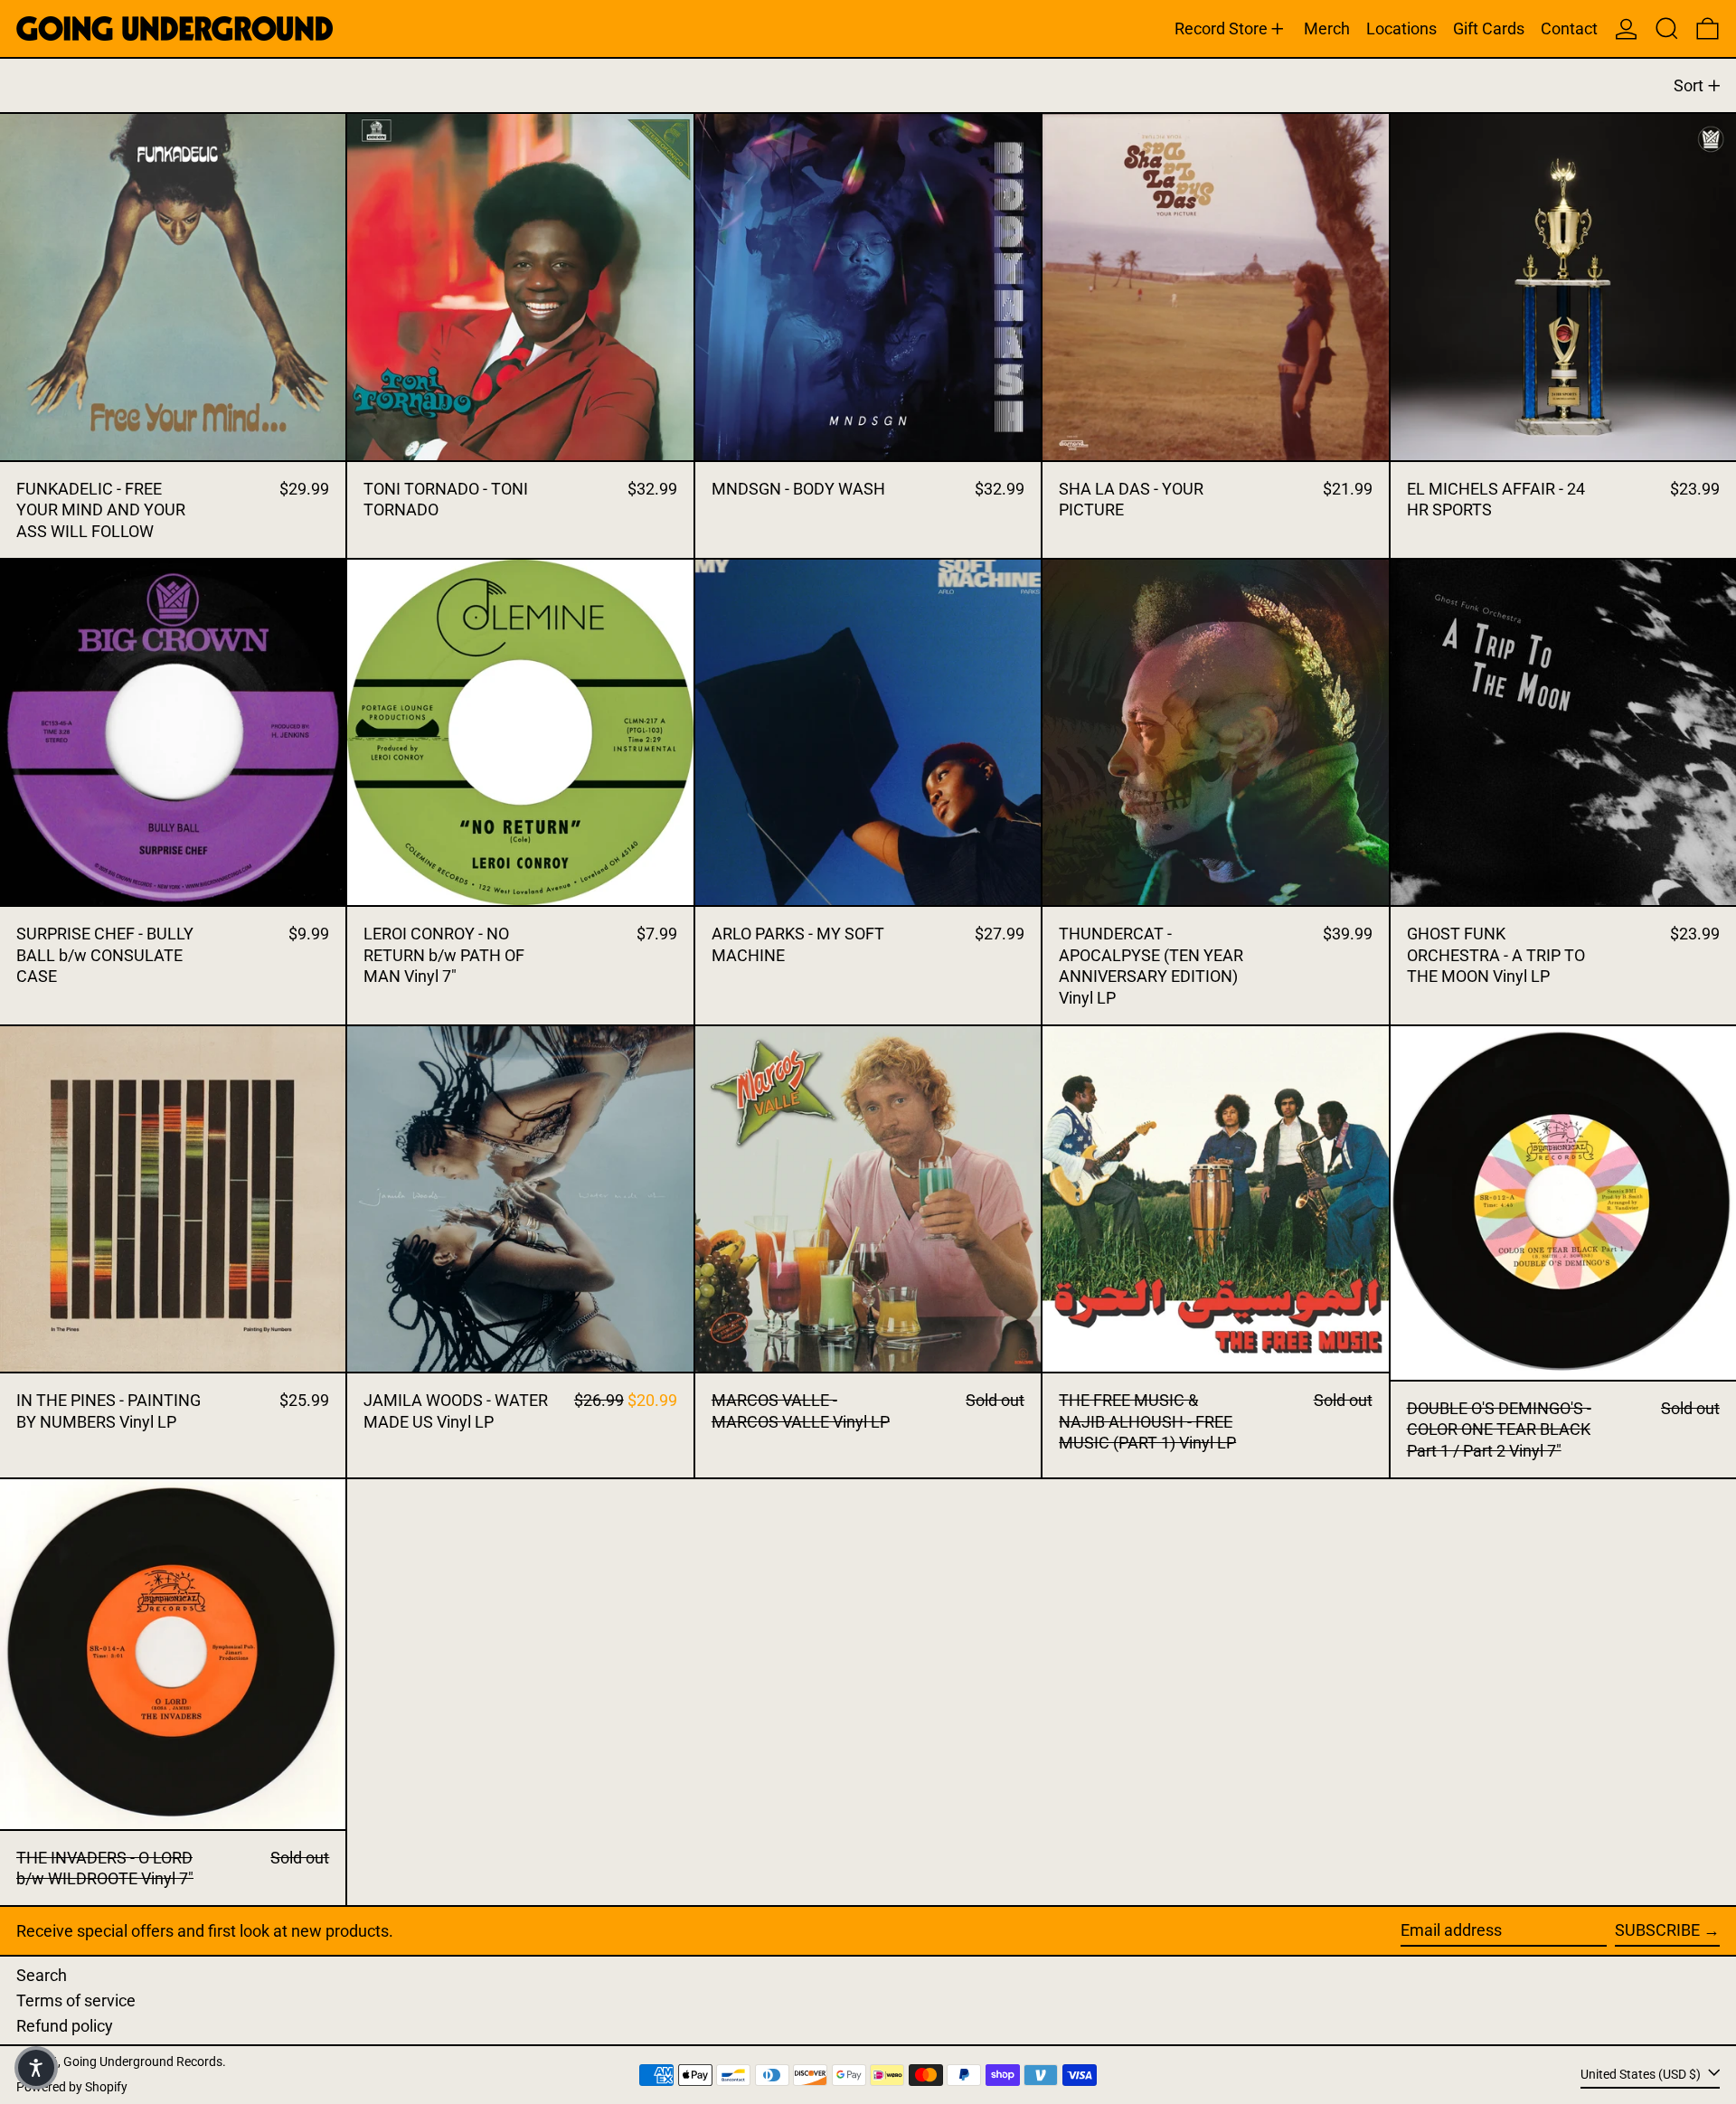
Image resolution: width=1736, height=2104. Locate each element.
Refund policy (65, 2026)
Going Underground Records (143, 2062)
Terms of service (76, 2000)
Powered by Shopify (72, 2087)
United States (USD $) (1642, 2074)
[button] (1667, 28)
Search (42, 1975)
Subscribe (1657, 1930)
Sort (1689, 85)
